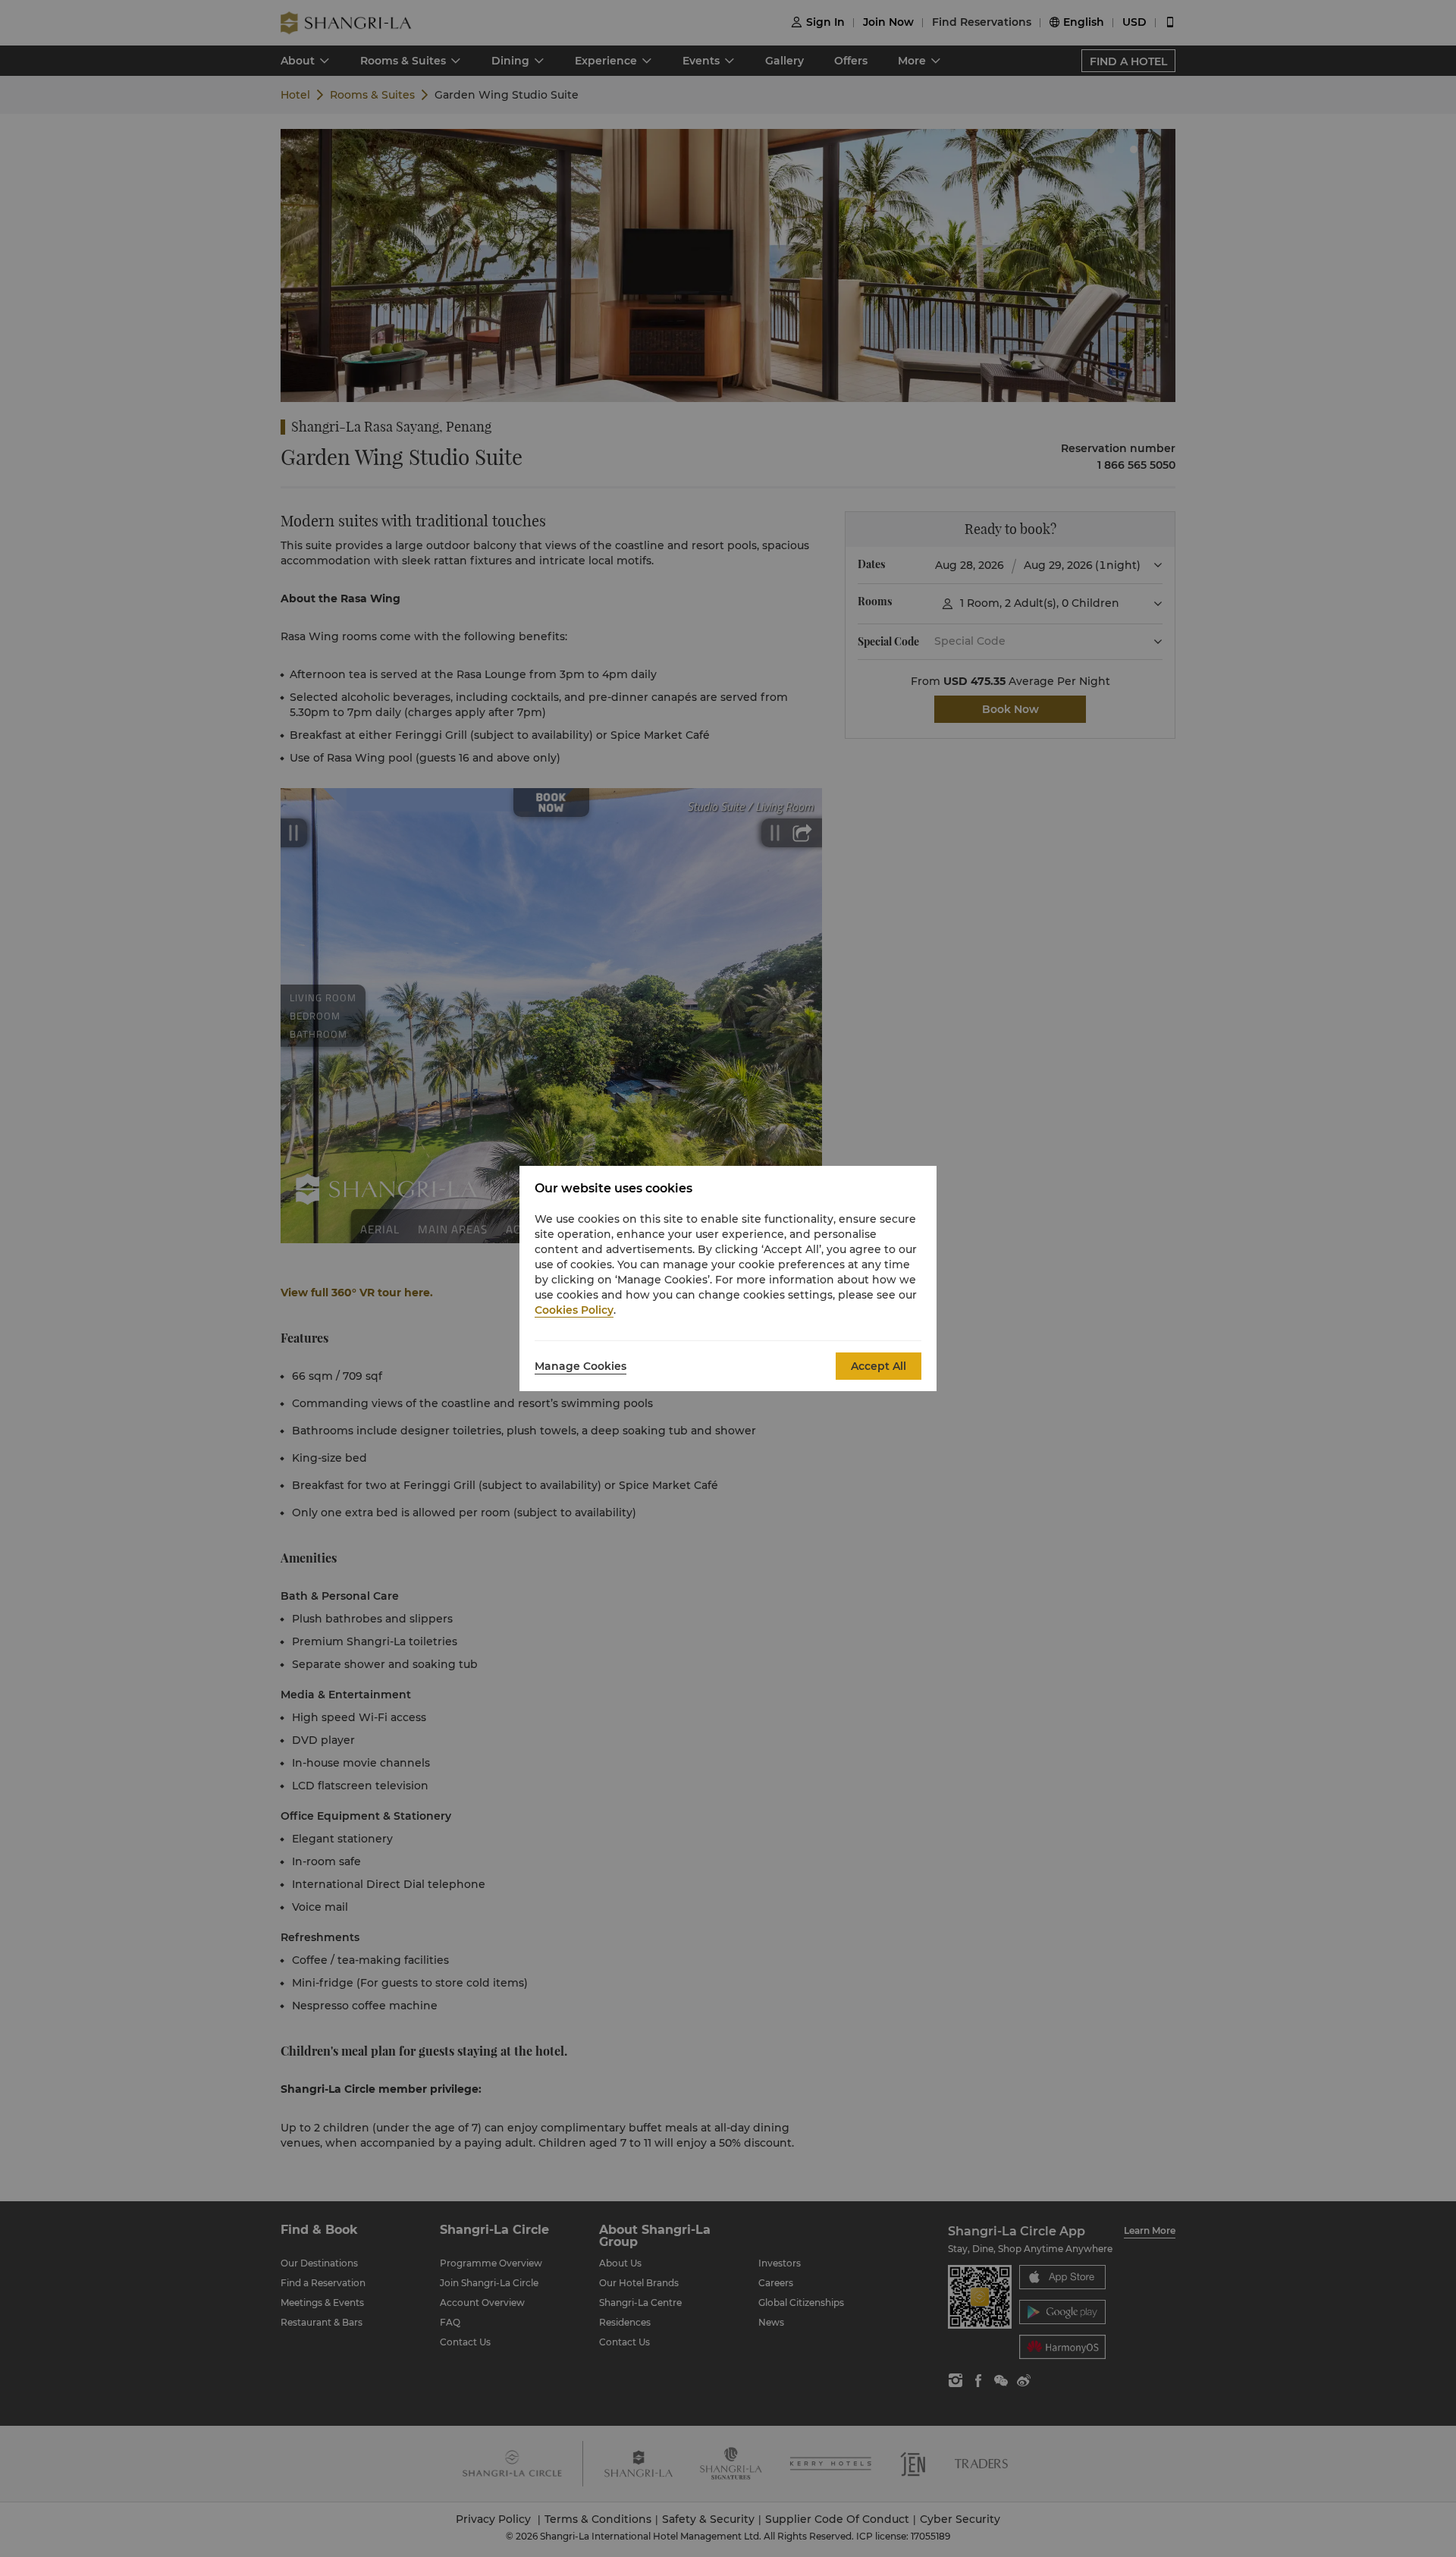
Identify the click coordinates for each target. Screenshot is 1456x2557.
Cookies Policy (574, 1310)
